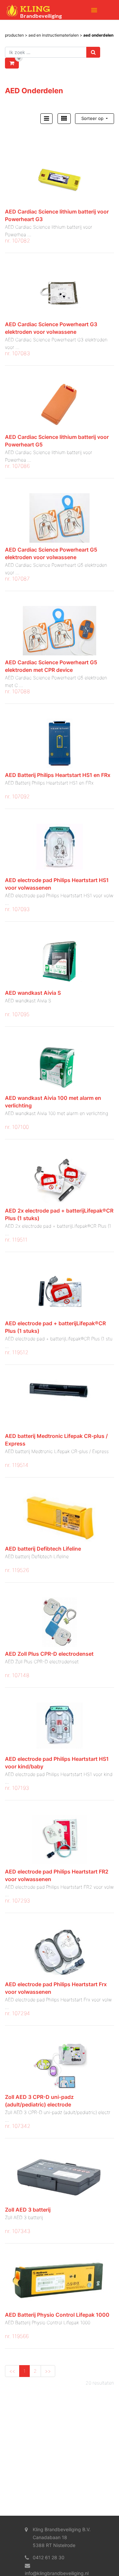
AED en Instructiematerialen (54, 35)
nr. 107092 (17, 796)
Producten (14, 35)
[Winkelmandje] (12, 63)
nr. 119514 (17, 1465)
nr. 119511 (16, 1240)
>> (48, 2371)
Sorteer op (93, 118)
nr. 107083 (18, 353)
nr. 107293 (18, 1901)
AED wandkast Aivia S (33, 993)
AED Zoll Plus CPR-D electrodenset (49, 1654)
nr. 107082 (18, 241)
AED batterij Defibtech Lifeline (43, 1549)
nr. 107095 (17, 1014)
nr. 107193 (17, 1788)
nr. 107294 (18, 2013)
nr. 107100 (17, 1127)
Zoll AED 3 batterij (28, 2210)
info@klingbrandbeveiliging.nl (57, 2573)
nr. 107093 (17, 909)
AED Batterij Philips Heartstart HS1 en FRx (58, 775)
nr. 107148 (17, 1675)
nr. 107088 (18, 691)
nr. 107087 (17, 579)
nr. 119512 (17, 1352)
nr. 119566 (17, 2336)
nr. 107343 (18, 2231)
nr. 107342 (18, 2126)
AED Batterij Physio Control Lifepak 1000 (57, 2315)
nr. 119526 (17, 1570)
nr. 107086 (17, 466)
